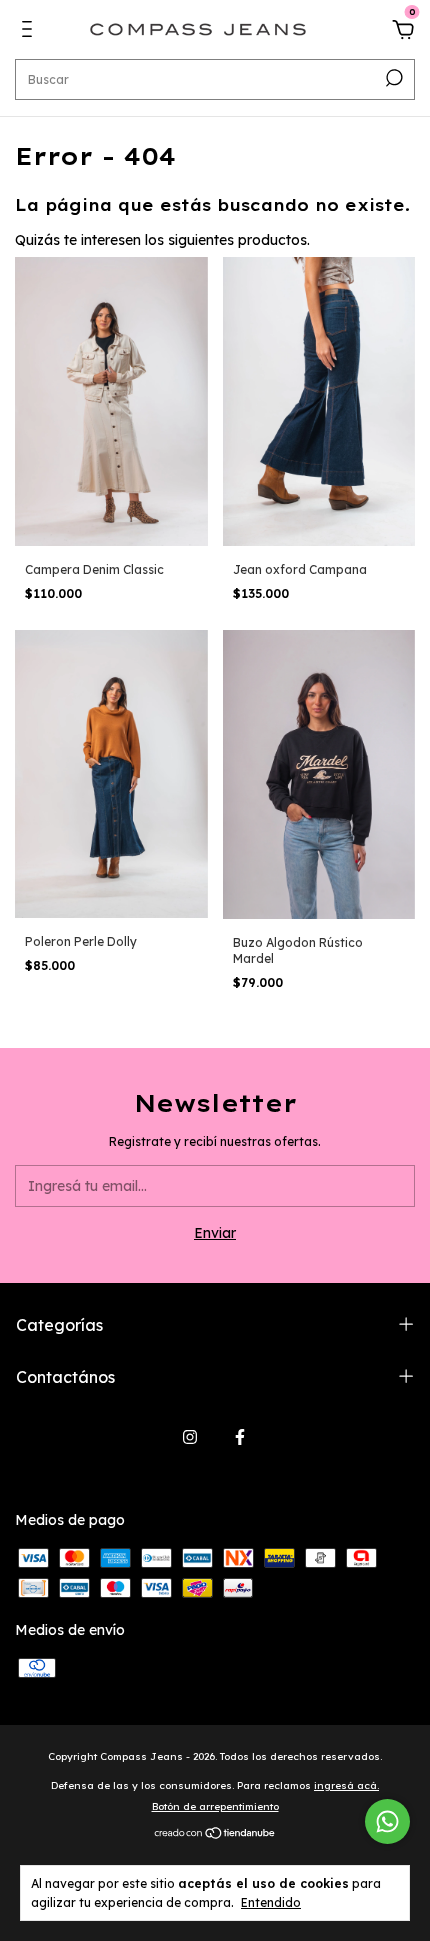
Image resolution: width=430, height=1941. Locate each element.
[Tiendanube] (215, 1835)
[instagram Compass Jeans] (190, 1437)
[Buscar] (392, 78)
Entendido (271, 1902)
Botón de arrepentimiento (215, 1806)
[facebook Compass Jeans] (240, 1437)
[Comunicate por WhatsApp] (387, 1821)
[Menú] (30, 32)
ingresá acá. (346, 1785)
